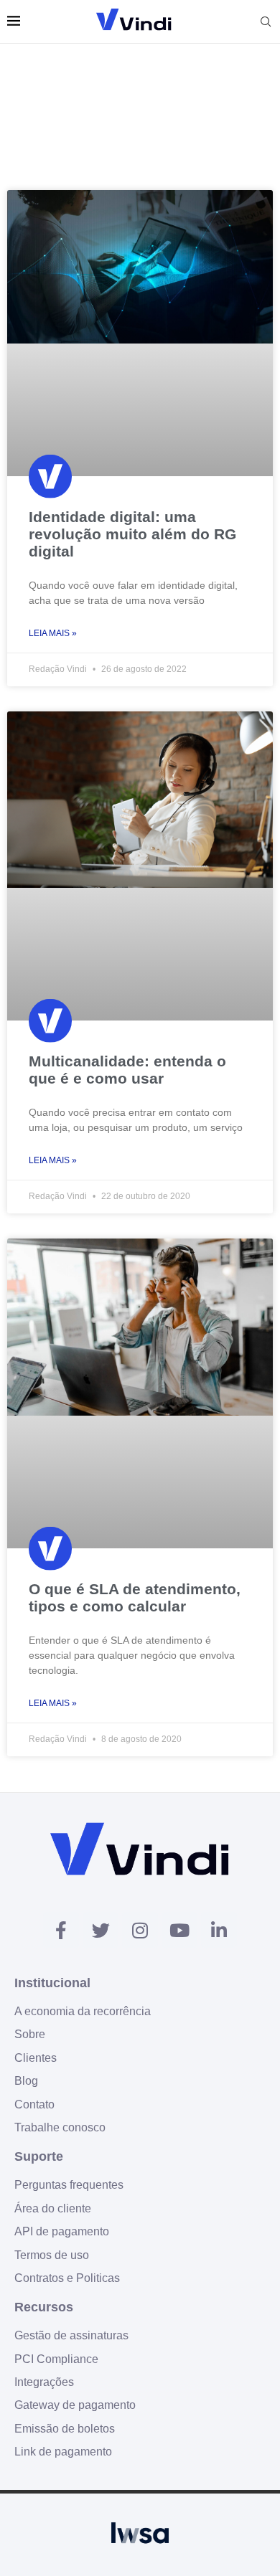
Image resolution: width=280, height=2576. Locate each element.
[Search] (266, 22)
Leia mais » (53, 633)
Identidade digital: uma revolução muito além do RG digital (132, 534)
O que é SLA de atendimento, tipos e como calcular (135, 1597)
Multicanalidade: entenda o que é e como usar (127, 1070)
